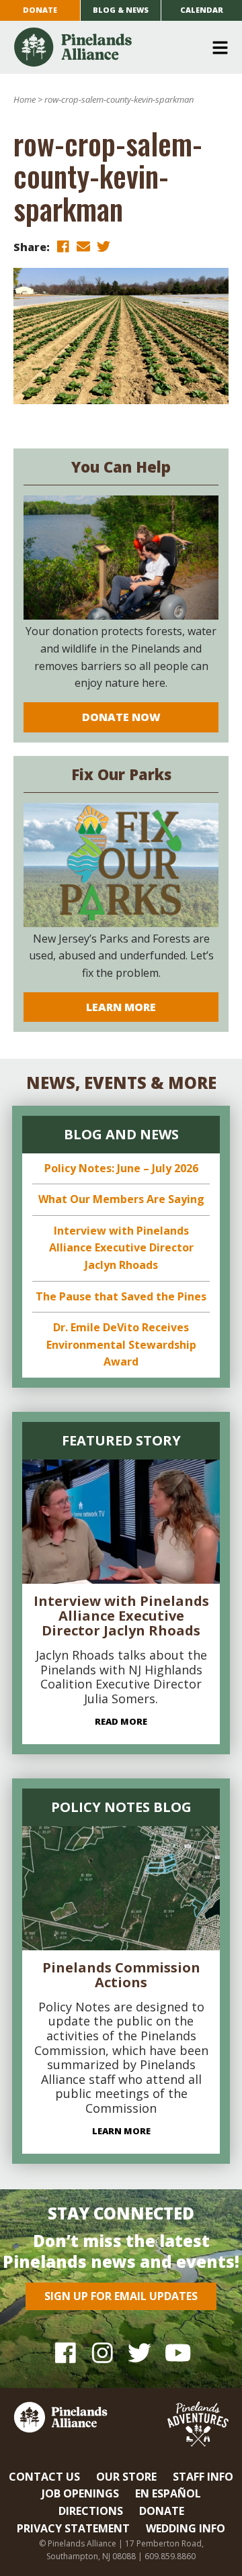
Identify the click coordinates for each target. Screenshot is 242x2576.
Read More (121, 1721)
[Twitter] (139, 2352)
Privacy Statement (73, 2528)
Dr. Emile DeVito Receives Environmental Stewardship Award (121, 1344)
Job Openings (80, 2493)
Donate (40, 10)
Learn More (121, 1007)
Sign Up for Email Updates (121, 2296)
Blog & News (121, 10)
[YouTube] (176, 2352)
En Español (168, 2493)
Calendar (202, 10)
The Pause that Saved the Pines (121, 1296)
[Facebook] (66, 2352)
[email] (83, 246)
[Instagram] (103, 2352)
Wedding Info (186, 2528)
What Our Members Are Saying (121, 1199)
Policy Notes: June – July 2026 (121, 1168)
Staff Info (203, 2477)
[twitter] (104, 246)
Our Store (126, 2477)
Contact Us (44, 2477)
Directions (91, 2511)
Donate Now (121, 717)
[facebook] (63, 246)
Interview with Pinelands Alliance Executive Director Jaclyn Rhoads (121, 1248)
